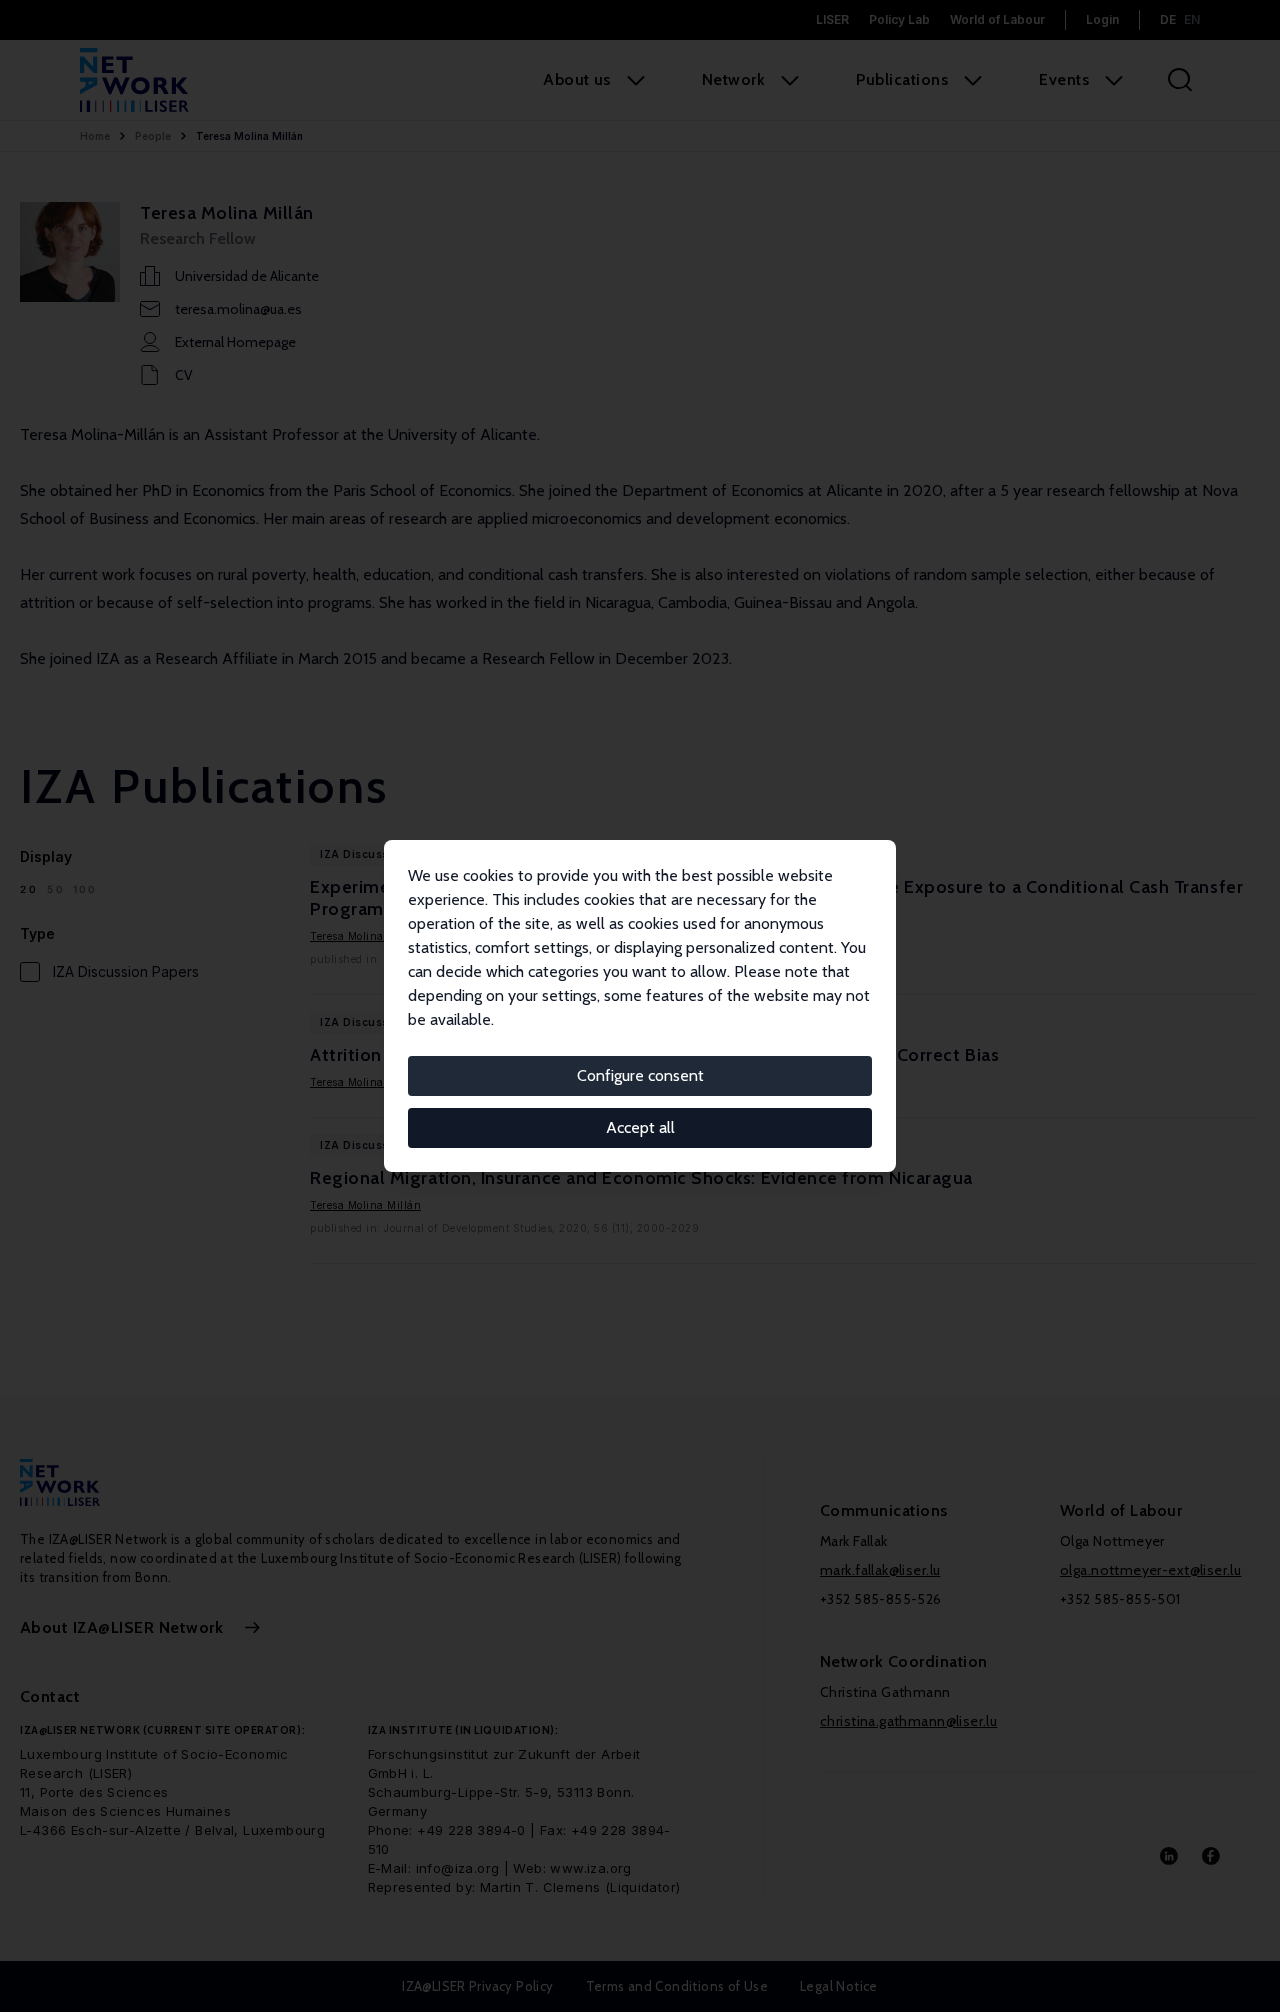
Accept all (640, 1127)
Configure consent (640, 1075)
